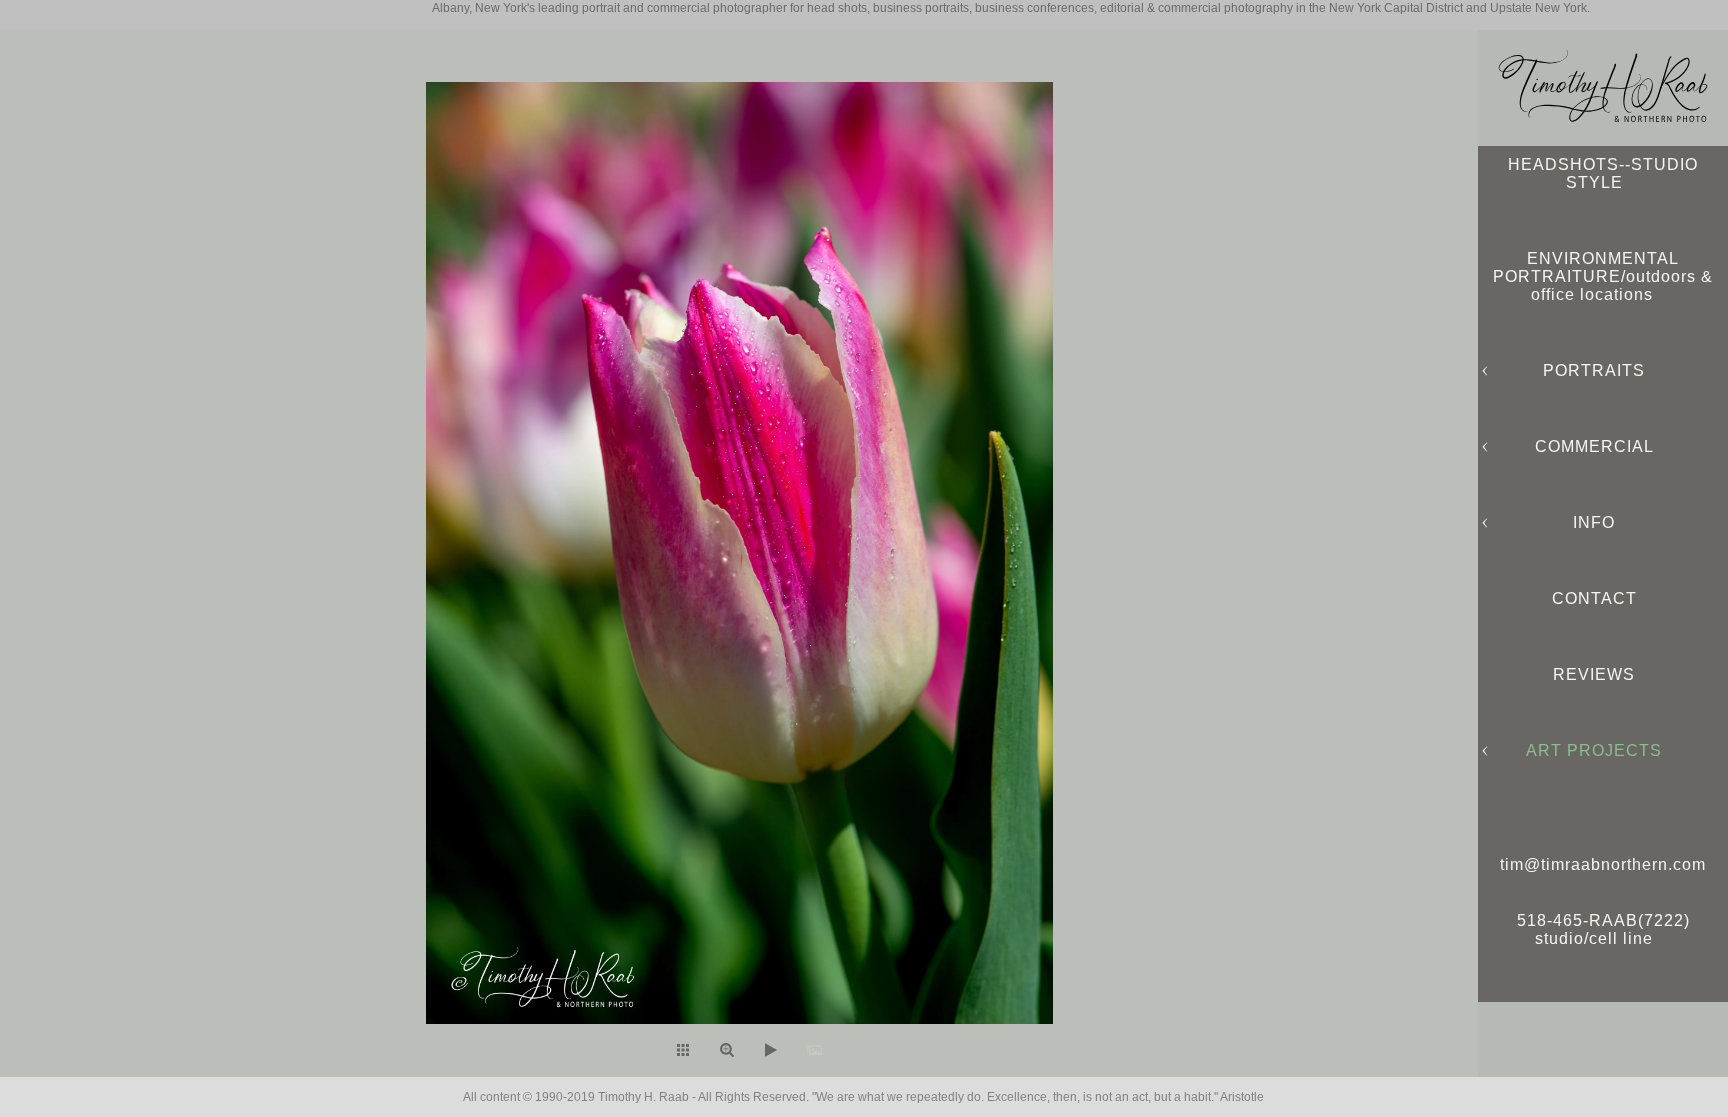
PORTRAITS (1594, 370)
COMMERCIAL (1594, 446)
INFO (1594, 522)
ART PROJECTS (1594, 750)
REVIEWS (1594, 674)
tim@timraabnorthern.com (1603, 864)
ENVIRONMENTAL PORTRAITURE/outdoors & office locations (1603, 276)
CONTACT (1594, 598)
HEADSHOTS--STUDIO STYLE (1603, 173)
